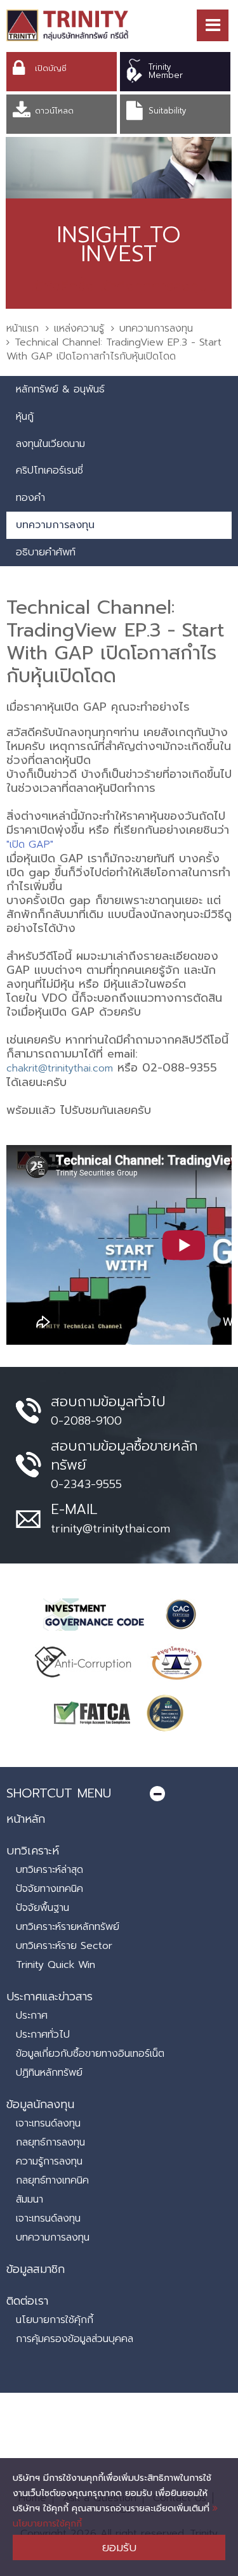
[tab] (119, 1793)
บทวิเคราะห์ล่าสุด (50, 1870)
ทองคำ (30, 498)
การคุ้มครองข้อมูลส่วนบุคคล (75, 2339)
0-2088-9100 (86, 1421)
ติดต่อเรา (27, 2301)
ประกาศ (32, 2016)
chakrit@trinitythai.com (60, 1068)
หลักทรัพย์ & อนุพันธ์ (60, 389)
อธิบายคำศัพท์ (46, 552)
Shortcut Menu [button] (59, 1793)
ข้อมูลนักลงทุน (40, 2104)
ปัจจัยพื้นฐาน (43, 1908)
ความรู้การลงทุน (49, 2161)
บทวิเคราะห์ (33, 1851)
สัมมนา (30, 2199)
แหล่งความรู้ (79, 328)
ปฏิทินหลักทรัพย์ (49, 2073)
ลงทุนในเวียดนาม (50, 444)
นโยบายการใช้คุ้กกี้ (55, 2320)
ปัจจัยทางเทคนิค (50, 1889)
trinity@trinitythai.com (110, 1529)
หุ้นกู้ (25, 417)
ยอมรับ (119, 2547)
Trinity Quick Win (56, 1965)
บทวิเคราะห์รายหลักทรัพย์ (68, 1927)
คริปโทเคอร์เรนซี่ (50, 470)
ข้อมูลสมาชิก (36, 2269)
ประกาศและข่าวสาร (50, 1997)
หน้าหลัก (26, 1819)
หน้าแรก (23, 328)
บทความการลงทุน (156, 328)
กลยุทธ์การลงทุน (50, 2142)
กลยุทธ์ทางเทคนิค (52, 2180)
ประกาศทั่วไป (43, 2035)
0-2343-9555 (86, 1484)
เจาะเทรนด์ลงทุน (48, 2123)
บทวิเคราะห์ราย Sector (64, 1946)
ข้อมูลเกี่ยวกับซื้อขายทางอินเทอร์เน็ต (90, 2054)
